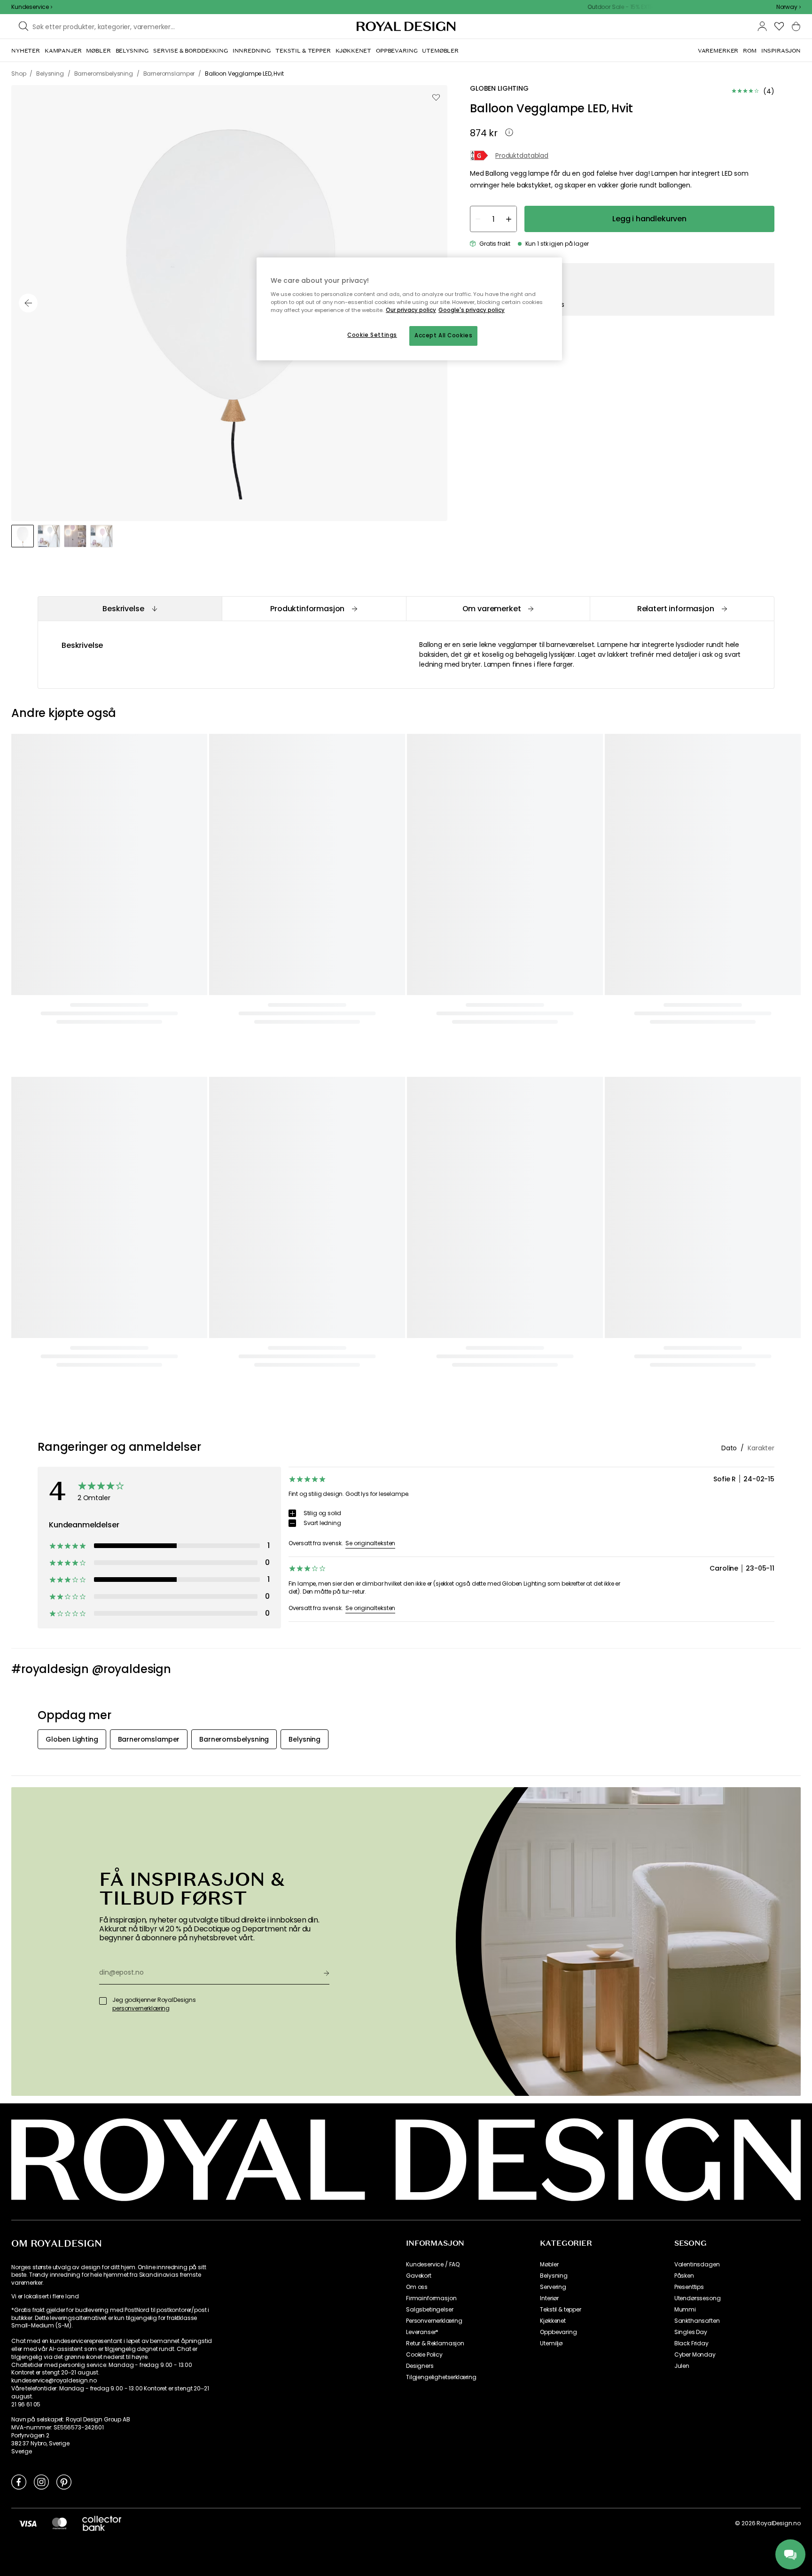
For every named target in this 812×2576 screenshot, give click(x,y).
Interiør (549, 2298)
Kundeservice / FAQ (433, 2265)
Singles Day (691, 2332)
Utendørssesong (698, 2298)
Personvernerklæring (434, 2321)
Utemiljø (551, 2343)
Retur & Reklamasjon (435, 2343)
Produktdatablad (522, 156)
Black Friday (691, 2343)
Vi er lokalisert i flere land (45, 2296)
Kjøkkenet (553, 2321)
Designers (420, 2366)
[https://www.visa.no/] (28, 2523)
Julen (682, 2366)
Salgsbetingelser (429, 2310)
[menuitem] (26, 51)
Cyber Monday (695, 2355)
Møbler (549, 2265)
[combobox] (789, 7)
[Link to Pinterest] (64, 2482)
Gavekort (419, 2276)
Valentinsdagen (697, 2265)
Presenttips (689, 2287)
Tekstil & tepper (560, 2310)
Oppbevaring (558, 2332)
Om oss (417, 2287)
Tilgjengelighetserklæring (441, 2377)
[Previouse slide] (28, 303)
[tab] (130, 609)
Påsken (684, 2276)
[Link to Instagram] (41, 2482)
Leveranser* (422, 2332)
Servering (553, 2287)
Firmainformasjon (431, 2298)
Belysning (554, 2276)
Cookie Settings (372, 335)
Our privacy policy (411, 310)
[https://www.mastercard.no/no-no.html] (59, 2523)
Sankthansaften (697, 2321)
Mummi (685, 2310)
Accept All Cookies (443, 335)
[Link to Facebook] (19, 2482)
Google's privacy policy (472, 310)
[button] (789, 7)
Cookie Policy (424, 2355)
